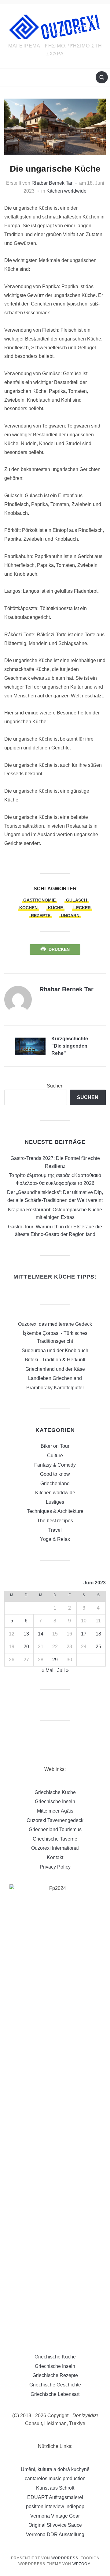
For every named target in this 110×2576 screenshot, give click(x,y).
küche (55, 908)
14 (41, 1634)
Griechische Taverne (55, 1839)
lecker (82, 908)
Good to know (55, 1474)
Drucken (59, 949)
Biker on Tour (55, 1446)
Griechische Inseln (55, 1801)
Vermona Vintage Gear (55, 2516)
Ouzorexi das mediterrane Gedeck (55, 1324)
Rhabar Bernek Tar (52, 183)
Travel (55, 1530)
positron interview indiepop (55, 2506)
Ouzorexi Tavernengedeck (55, 1820)
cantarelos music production (55, 2478)
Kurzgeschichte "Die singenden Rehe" (70, 1046)
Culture (55, 1456)
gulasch (77, 900)
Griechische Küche (55, 1792)
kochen (28, 908)
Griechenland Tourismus (55, 1829)
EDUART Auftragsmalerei (55, 2497)
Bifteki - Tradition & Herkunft (55, 1360)
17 (84, 1634)
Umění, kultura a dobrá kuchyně (55, 2469)
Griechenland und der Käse (55, 1369)
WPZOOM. (82, 2564)
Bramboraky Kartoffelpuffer (55, 1388)
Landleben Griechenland (55, 1378)
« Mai (48, 1670)
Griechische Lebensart (55, 2394)
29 (55, 1660)
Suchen (55, 1086)
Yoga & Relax (55, 1539)
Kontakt (55, 1857)
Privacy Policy (55, 1867)
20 (26, 1647)
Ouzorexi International (55, 1848)
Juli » (63, 1670)
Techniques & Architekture (55, 1511)
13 (26, 1634)
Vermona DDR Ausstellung (55, 2534)
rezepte (41, 916)
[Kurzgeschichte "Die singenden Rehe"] (30, 1046)
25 (98, 1647)
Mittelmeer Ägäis (55, 1811)
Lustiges (55, 1502)
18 (98, 1634)
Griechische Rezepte (55, 2375)
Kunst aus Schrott (55, 2488)
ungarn (70, 916)
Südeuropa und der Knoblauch (55, 1351)
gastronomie (39, 900)
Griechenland (55, 1483)
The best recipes (55, 1521)
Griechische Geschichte (55, 2385)
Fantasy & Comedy (55, 1465)
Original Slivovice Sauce (55, 2525)
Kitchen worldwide (66, 191)
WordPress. (65, 2558)
